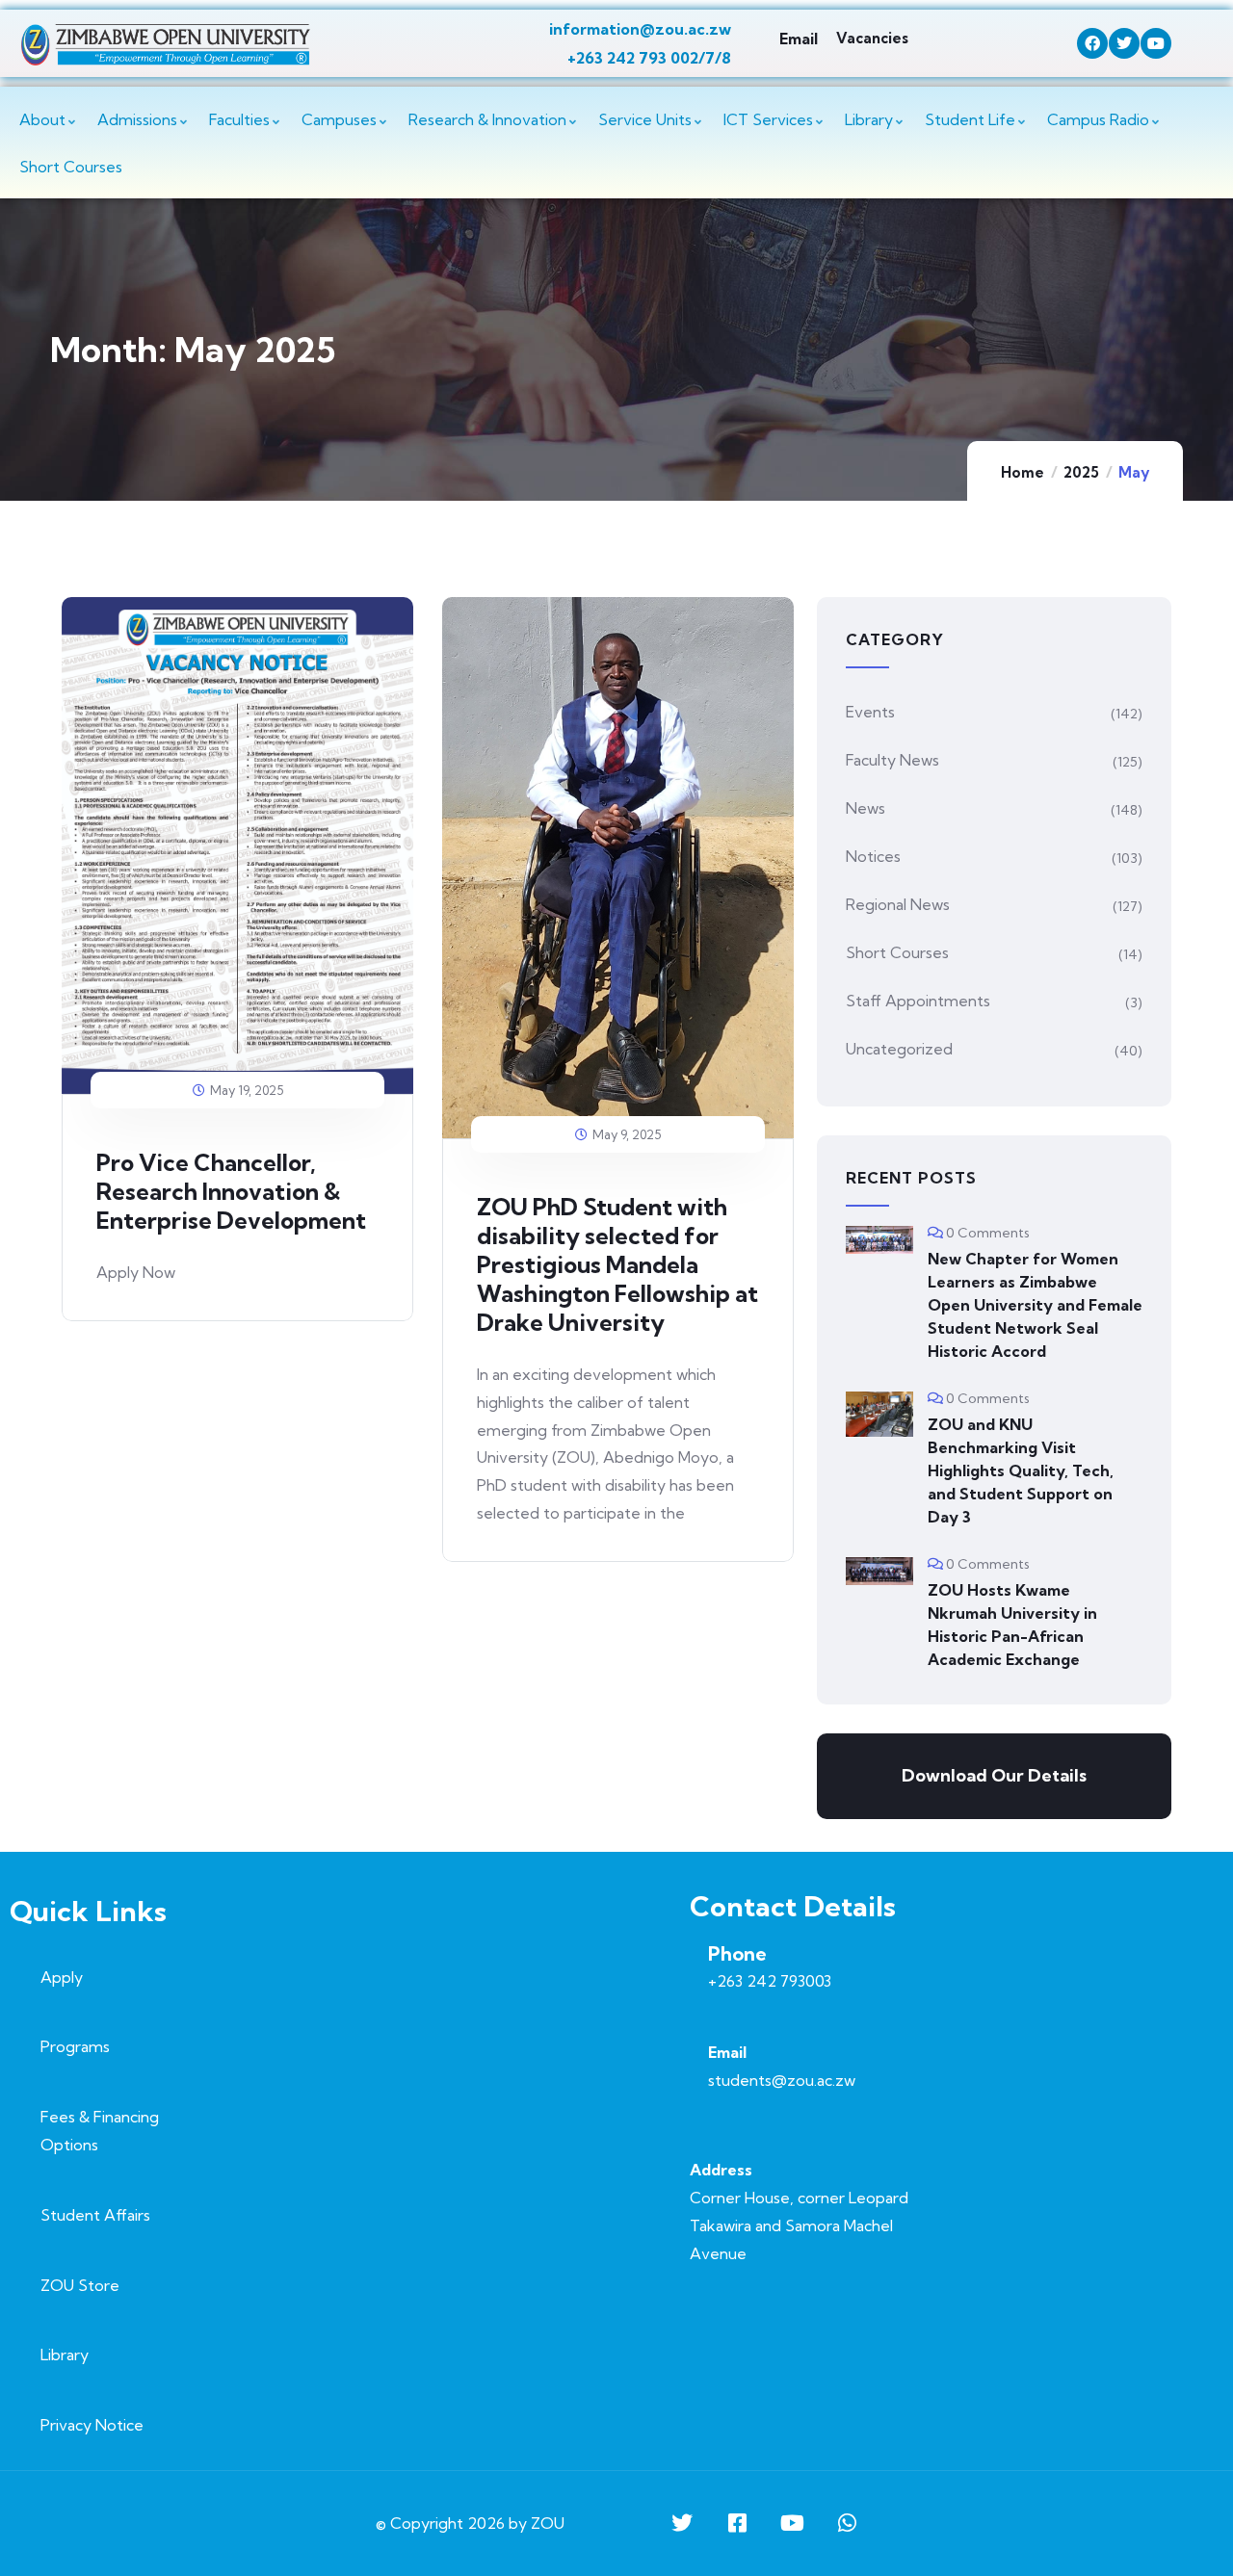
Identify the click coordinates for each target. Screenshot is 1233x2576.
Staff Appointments (918, 1001)
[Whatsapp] (847, 2523)
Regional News (898, 904)
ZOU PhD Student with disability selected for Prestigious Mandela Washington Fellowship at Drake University (617, 1264)
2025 (1081, 472)
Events (870, 712)
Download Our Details (994, 1775)
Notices (873, 856)
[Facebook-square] (737, 2523)
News (866, 808)
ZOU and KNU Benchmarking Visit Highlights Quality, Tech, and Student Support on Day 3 (1021, 1470)
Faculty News (892, 760)
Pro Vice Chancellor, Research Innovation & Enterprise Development (231, 1191)
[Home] (166, 45)
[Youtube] (1156, 43)
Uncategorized (899, 1049)
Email (799, 39)
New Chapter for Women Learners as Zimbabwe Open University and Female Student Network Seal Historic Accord (1035, 1305)
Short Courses (897, 952)
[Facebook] (1092, 43)
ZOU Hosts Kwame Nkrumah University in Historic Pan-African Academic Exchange (1012, 1625)
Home (1023, 472)
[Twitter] (1124, 43)
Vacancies (872, 38)
